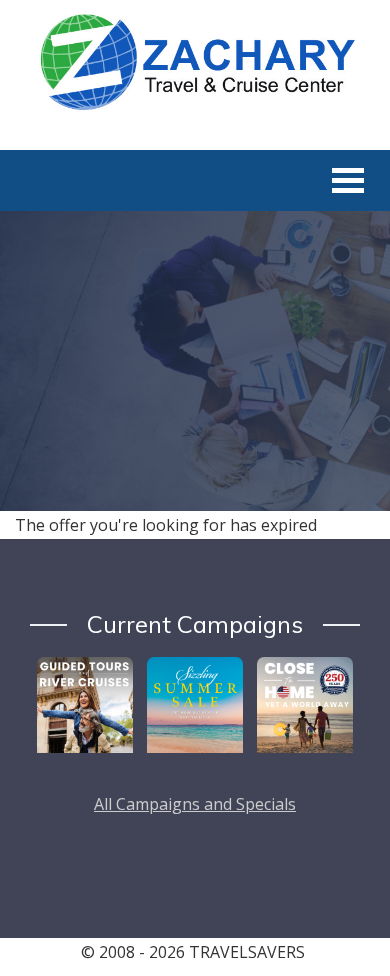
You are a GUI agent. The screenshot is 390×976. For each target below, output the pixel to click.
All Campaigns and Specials (195, 804)
